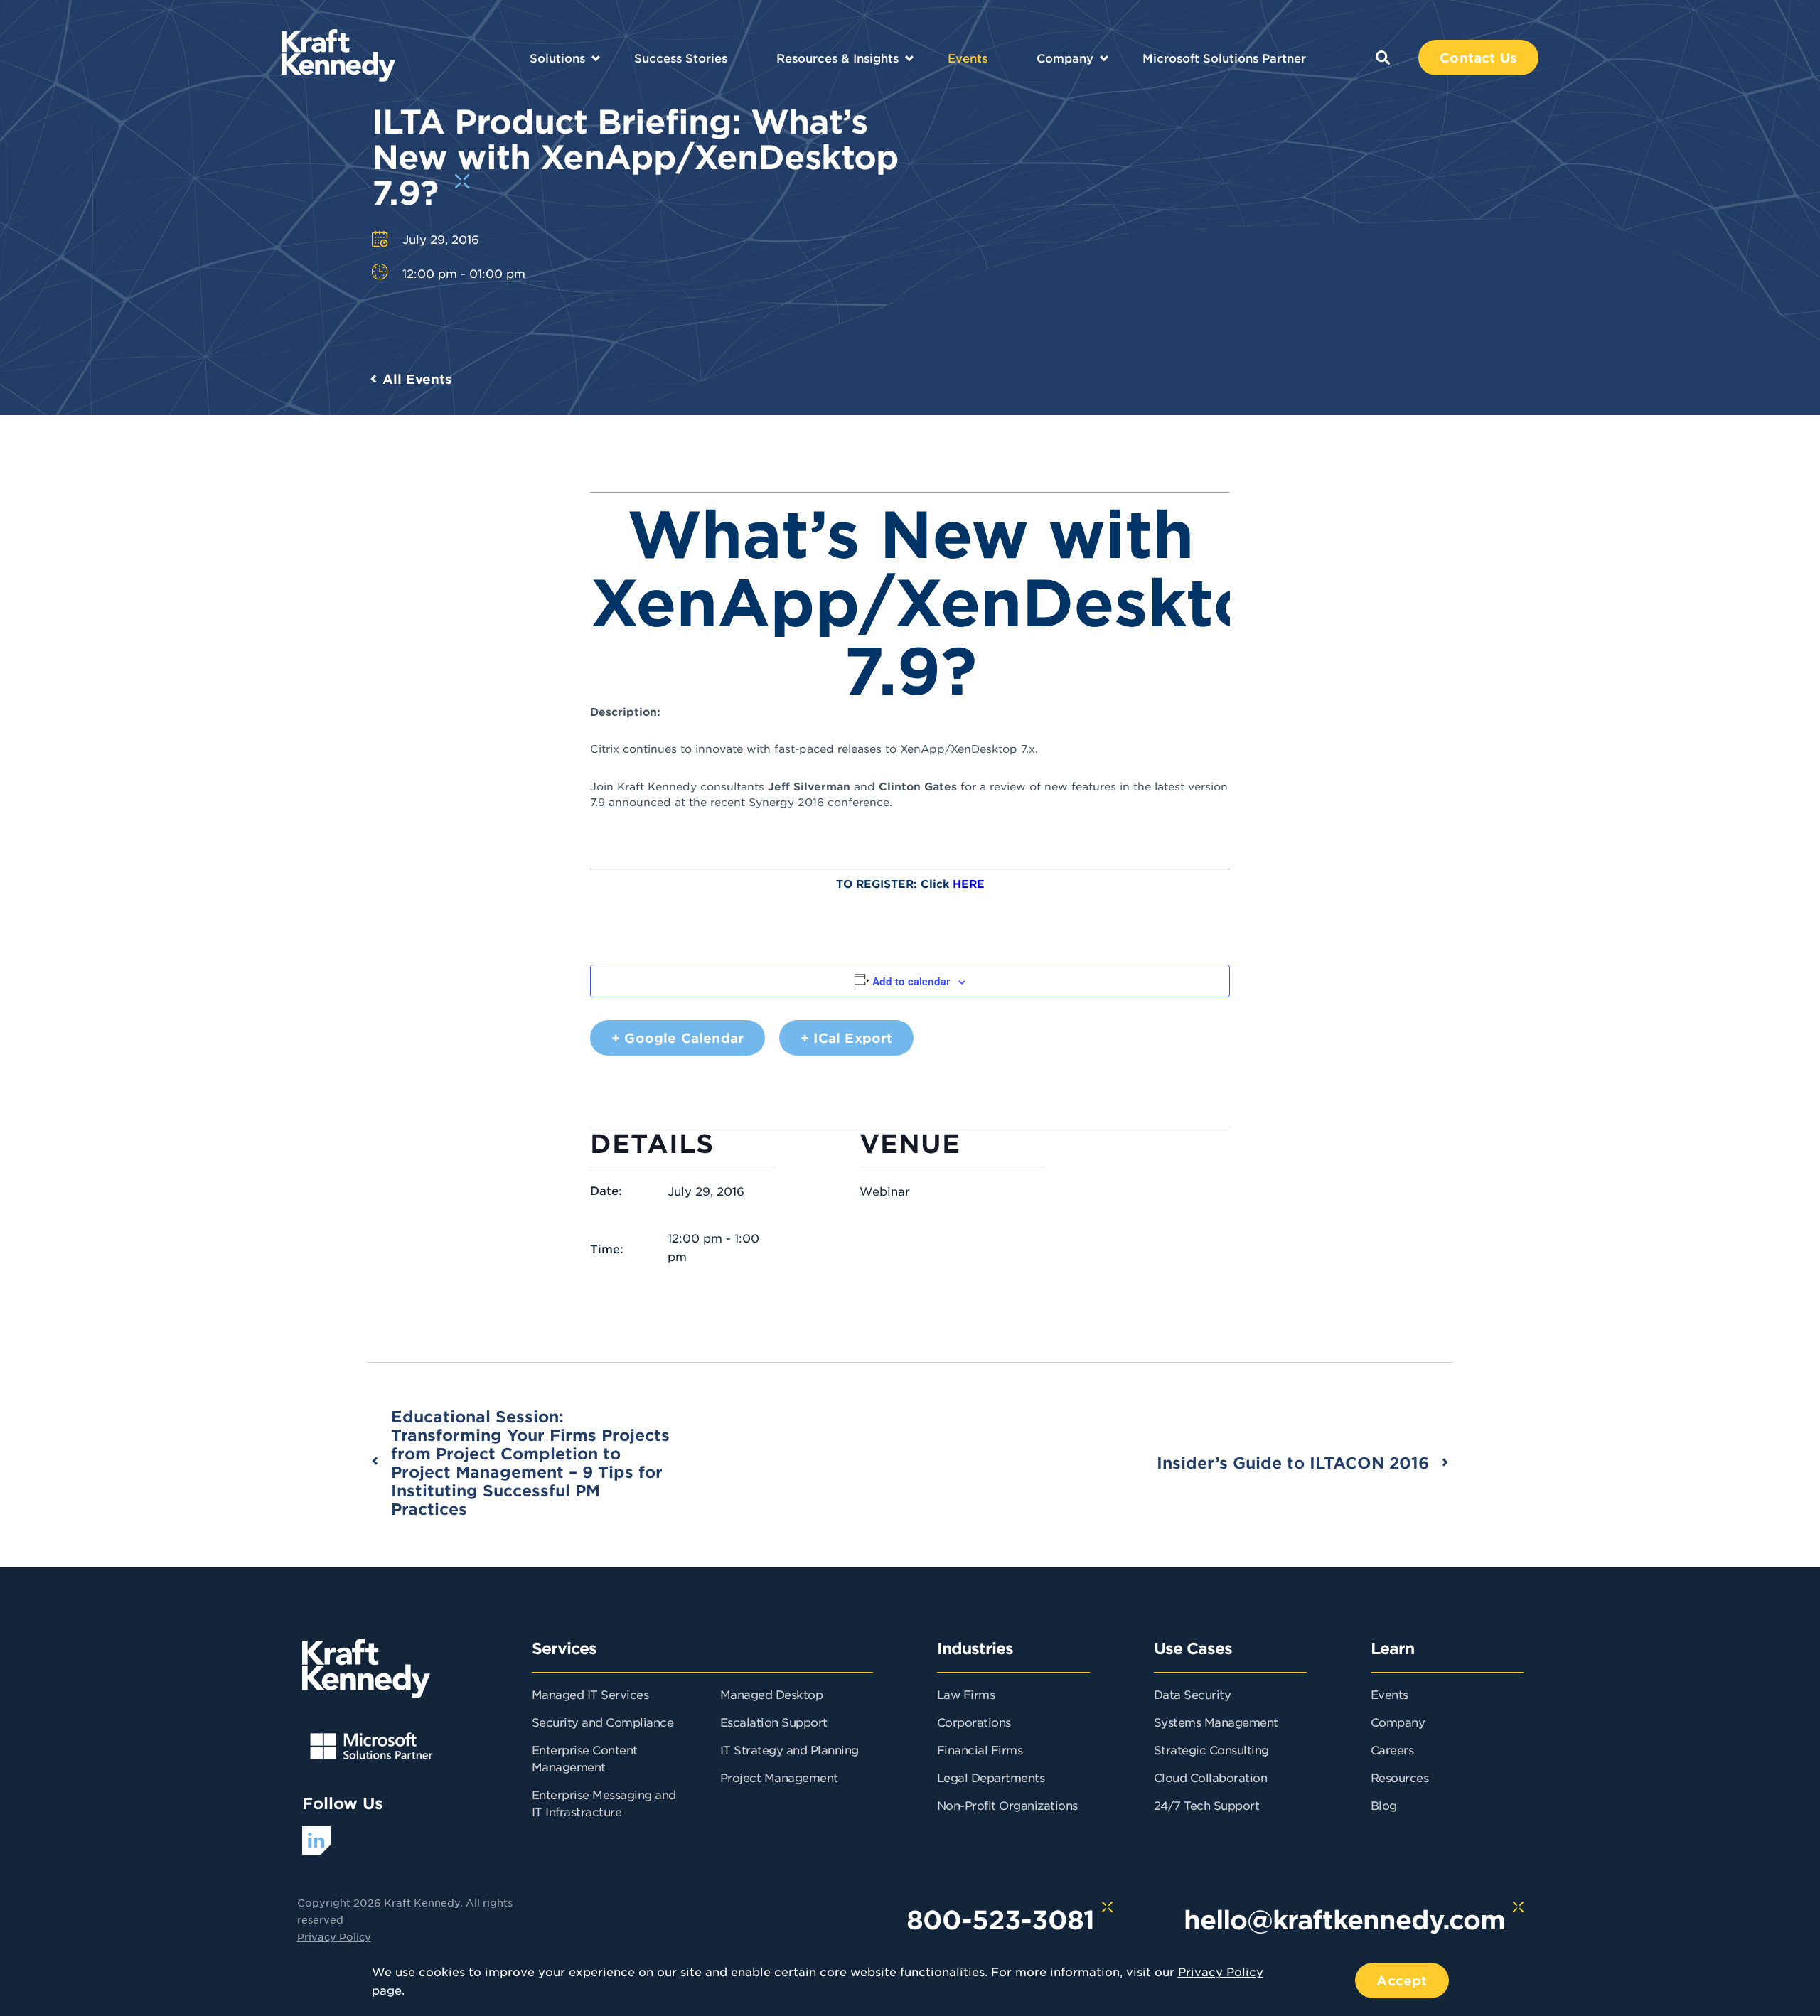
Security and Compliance (603, 1722)
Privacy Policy (334, 1936)
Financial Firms (980, 1749)
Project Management (779, 1777)
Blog (1384, 1805)
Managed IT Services (590, 1694)
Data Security (1193, 1694)
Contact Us (1478, 58)
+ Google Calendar (678, 1038)
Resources (1400, 1777)
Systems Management (1216, 1722)
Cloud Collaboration (1211, 1777)
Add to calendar (911, 981)
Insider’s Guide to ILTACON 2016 (1293, 1462)
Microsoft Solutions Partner (1224, 58)
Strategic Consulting (1211, 1749)
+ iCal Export (846, 1038)
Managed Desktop (772, 1694)
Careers (1392, 1749)
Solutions (557, 58)
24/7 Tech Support (1207, 1805)
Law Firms (966, 1694)
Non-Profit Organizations (1007, 1805)
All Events (417, 379)
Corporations (974, 1722)
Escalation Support (774, 1722)
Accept (1402, 1980)
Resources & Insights (837, 58)
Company (1065, 58)
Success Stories (681, 58)
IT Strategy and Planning (789, 1749)
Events (968, 58)
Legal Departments (991, 1777)
